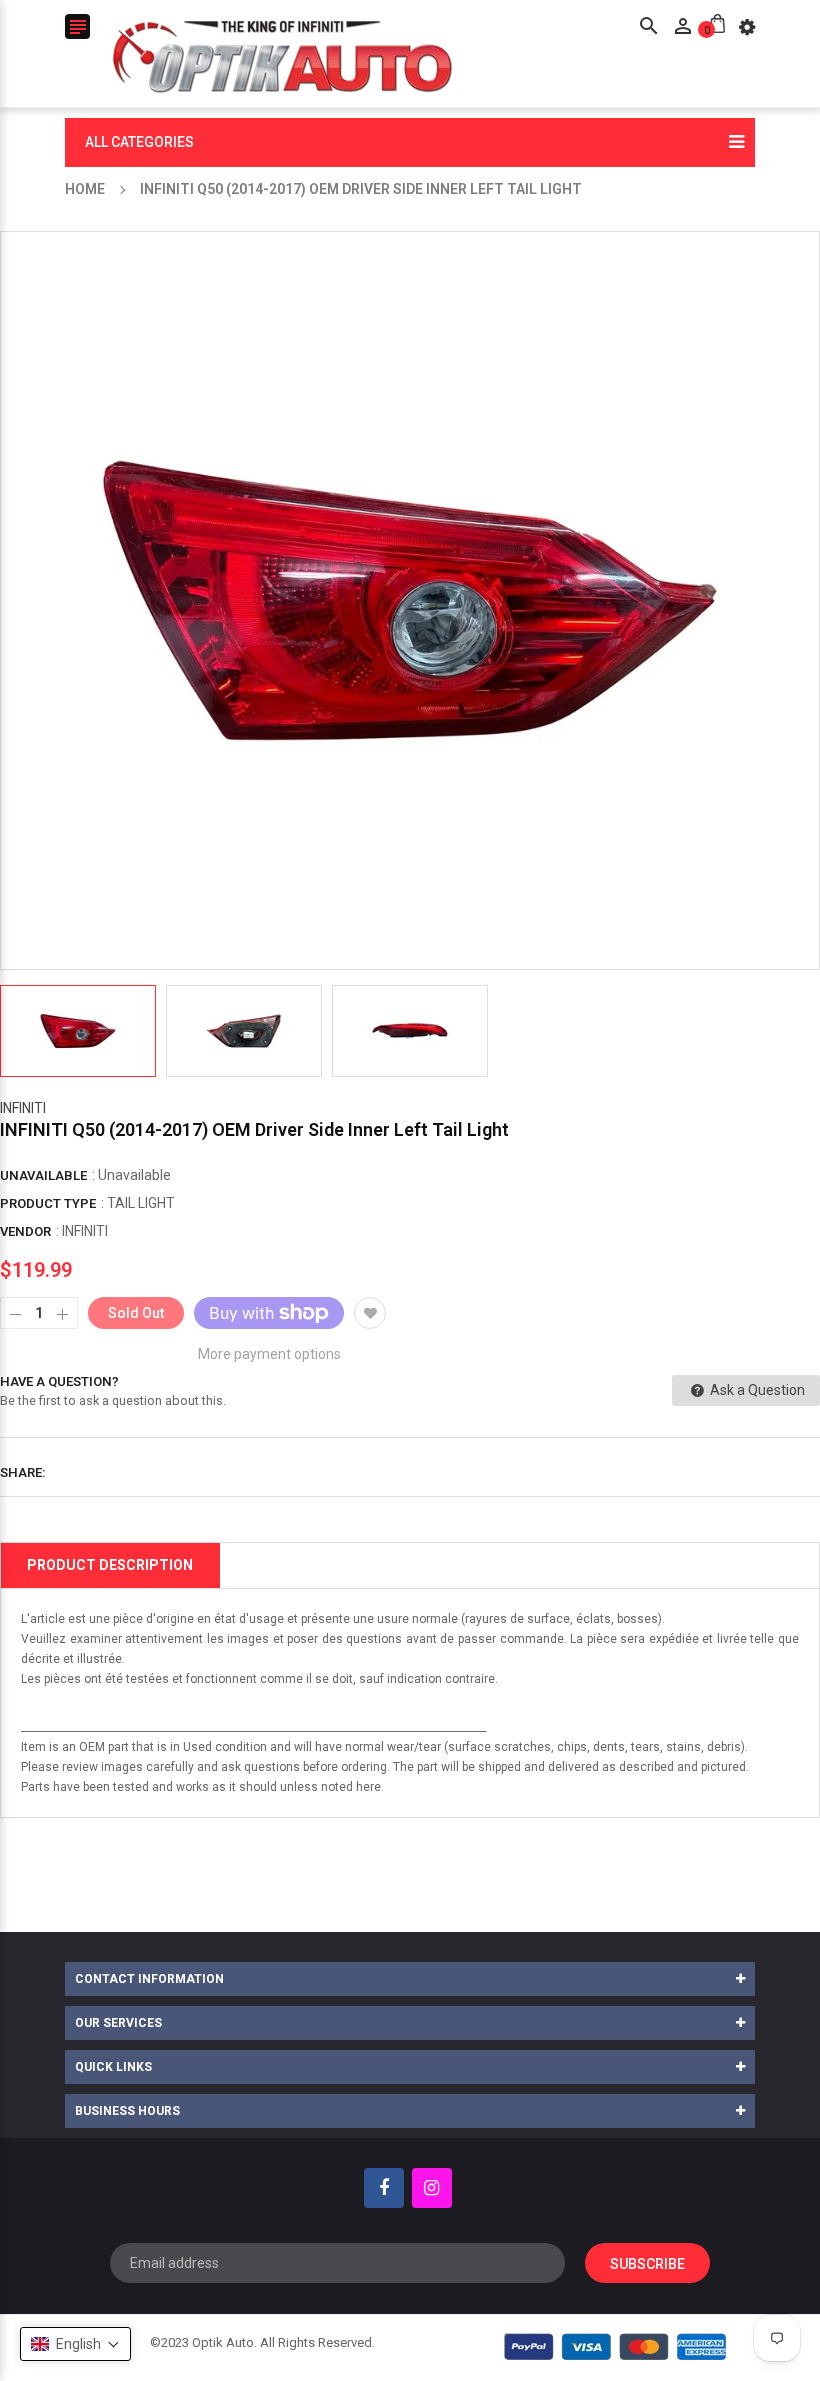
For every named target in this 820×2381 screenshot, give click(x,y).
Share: (23, 1472)
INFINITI (23, 1108)
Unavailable (43, 1175)
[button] (75, 2344)
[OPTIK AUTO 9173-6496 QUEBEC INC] (615, 2346)
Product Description (110, 1565)
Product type (48, 1203)
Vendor (25, 1231)
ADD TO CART (620, 2330)
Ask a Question (756, 1390)
